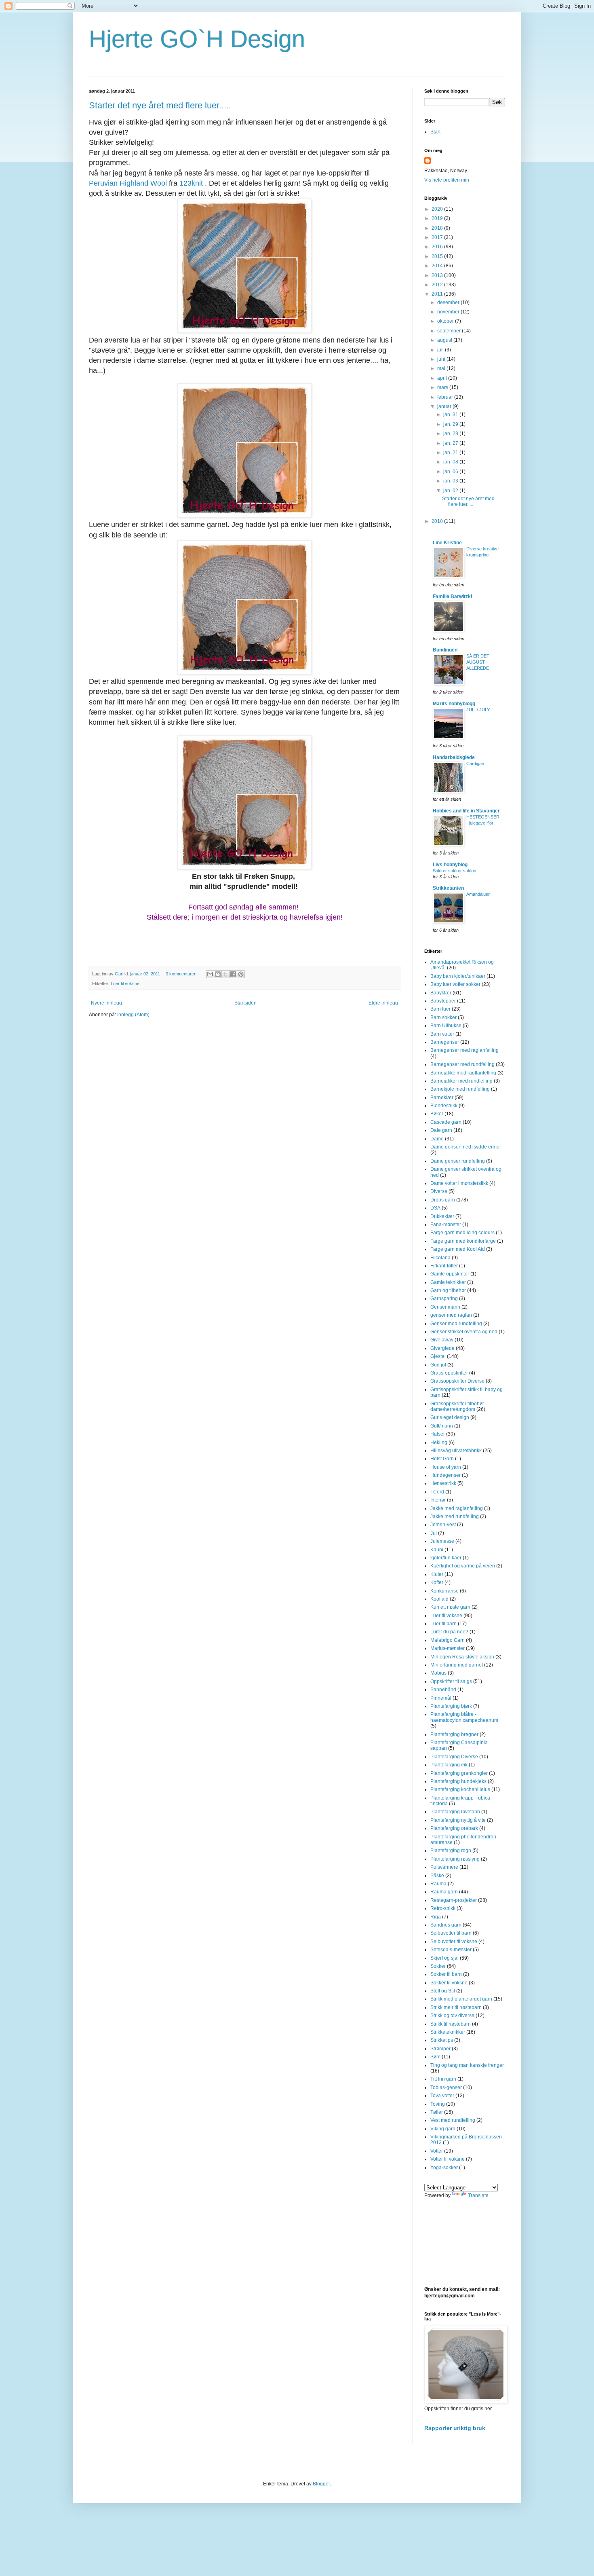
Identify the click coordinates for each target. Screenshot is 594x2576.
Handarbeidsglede (454, 757)
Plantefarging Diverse (454, 1757)
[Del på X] (225, 974)
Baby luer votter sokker (455, 984)
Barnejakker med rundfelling (461, 1081)
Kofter (437, 1582)
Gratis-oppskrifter (449, 1373)
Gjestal (438, 1356)
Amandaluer (478, 894)
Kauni (437, 1550)
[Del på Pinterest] (241, 974)
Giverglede (442, 1348)
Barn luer (440, 1009)
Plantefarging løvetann (455, 1812)
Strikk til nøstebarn (451, 2024)
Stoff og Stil (443, 1991)
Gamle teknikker (448, 1282)
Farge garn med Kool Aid (458, 1249)
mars (443, 387)
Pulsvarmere (444, 1867)
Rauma (438, 1884)
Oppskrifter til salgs (451, 1681)
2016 (438, 247)
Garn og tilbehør (448, 1290)
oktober (446, 321)
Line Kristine (447, 543)
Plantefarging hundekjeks (458, 1781)
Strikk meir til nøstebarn (456, 2007)
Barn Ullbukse (446, 1026)
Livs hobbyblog (450, 865)
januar (445, 406)
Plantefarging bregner (454, 1734)
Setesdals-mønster (451, 1950)
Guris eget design (450, 1417)
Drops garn (443, 1200)
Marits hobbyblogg (454, 704)
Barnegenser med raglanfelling (464, 1050)
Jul (434, 1533)
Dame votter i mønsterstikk (459, 1183)
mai (442, 368)
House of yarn (446, 1467)
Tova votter (442, 2096)
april (443, 378)
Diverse (439, 1191)
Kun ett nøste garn (450, 1607)
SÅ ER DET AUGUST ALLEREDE (478, 662)
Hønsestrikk (443, 1483)
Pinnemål (441, 1698)
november (449, 312)
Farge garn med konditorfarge (463, 1241)
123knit (191, 183)
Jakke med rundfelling (455, 1516)
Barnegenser (445, 1042)
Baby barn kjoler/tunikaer (458, 976)
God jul (438, 1365)
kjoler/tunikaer (446, 1558)
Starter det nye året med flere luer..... (160, 105)
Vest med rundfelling (453, 2120)
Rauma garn (444, 1892)
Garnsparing (444, 1299)
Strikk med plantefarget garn (461, 1999)
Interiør (438, 1500)
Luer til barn (443, 1624)
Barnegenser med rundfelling (462, 1064)
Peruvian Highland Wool (128, 183)
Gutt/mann (442, 1426)
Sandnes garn (446, 1925)
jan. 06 (451, 472)
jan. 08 (451, 462)
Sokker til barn (446, 1974)
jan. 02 (451, 491)
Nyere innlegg (106, 1003)
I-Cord (437, 1492)
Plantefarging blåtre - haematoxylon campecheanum (464, 1717)
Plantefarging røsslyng (455, 1859)
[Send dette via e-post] (210, 974)
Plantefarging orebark (454, 1828)
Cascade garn (446, 1122)
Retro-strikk (443, 1908)
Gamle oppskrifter (450, 1274)
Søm (435, 2057)
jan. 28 (451, 434)
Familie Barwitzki (452, 596)
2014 (438, 266)
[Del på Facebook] (233, 974)
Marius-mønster (448, 1648)
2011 (438, 294)
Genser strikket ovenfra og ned (464, 1332)
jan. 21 (451, 453)
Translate (478, 2195)
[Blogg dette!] (218, 974)
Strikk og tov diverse (452, 2016)
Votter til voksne (448, 2159)
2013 (438, 275)
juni (442, 359)
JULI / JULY (478, 710)
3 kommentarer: (182, 974)
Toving (438, 2104)
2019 (438, 218)
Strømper (440, 2049)
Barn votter (442, 1034)
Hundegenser (445, 1475)
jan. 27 (451, 443)
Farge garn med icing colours (462, 1233)
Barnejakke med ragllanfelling (463, 1073)
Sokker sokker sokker (455, 871)
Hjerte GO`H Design (197, 39)
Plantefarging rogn (451, 1851)
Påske (437, 1876)
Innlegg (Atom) (133, 1015)
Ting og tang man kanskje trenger (467, 2065)
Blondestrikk (444, 1106)
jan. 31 (451, 415)
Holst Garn (442, 1459)
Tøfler (437, 2112)
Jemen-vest (443, 1525)
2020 (438, 209)
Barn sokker (443, 1017)
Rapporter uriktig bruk (455, 2428)
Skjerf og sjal (444, 1958)
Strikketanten (448, 888)
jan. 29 (451, 424)
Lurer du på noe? (449, 1632)
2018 (438, 228)
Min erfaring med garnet (457, 1665)
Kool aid (439, 1599)
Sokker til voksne (449, 1983)
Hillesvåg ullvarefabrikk (456, 1451)
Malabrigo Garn (448, 1640)
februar (446, 397)
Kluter (437, 1574)
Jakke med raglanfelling (457, 1508)
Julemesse (442, 1541)
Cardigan (475, 763)
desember (449, 302)
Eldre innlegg (383, 1003)
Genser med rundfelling (456, 1324)
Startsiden (245, 1003)
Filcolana (440, 1258)
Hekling (439, 1442)
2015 (438, 256)
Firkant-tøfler (444, 1266)
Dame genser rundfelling (458, 1161)
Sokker (438, 1966)
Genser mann (445, 1307)
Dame (437, 1139)
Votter (437, 2151)
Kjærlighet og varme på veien (463, 1566)
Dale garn (441, 1130)
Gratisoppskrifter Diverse (457, 1381)
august (445, 340)
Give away (442, 1340)
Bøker (437, 1114)
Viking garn (443, 2129)
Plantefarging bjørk (451, 1706)
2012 (438, 285)
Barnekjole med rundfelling (460, 1089)
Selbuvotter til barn (451, 1933)
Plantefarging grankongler (459, 1773)
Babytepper (443, 1001)
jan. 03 (451, 481)
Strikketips (442, 2040)
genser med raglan (451, 1315)
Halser (438, 1434)
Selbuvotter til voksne (454, 1942)
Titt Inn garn (443, 2079)
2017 (438, 237)
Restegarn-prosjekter (454, 1900)
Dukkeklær (442, 1216)
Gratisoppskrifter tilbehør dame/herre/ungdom (457, 1406)
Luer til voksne (125, 983)
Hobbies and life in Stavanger (466, 811)
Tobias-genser (446, 2087)
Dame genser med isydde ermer (466, 1147)
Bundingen (445, 650)
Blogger (321, 2484)
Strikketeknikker (448, 2032)
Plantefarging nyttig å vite (458, 1820)
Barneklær (442, 1098)
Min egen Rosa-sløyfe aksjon (462, 1657)
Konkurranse (444, 1591)
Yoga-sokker (444, 2168)
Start (435, 132)
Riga (436, 1917)
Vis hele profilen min (447, 180)
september (450, 331)
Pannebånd (443, 1690)
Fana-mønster (446, 1225)
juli (441, 350)
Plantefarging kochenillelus (460, 1789)
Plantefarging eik (449, 1765)
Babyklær (441, 993)
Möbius (438, 1673)
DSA (435, 1208)
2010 (438, 521)
